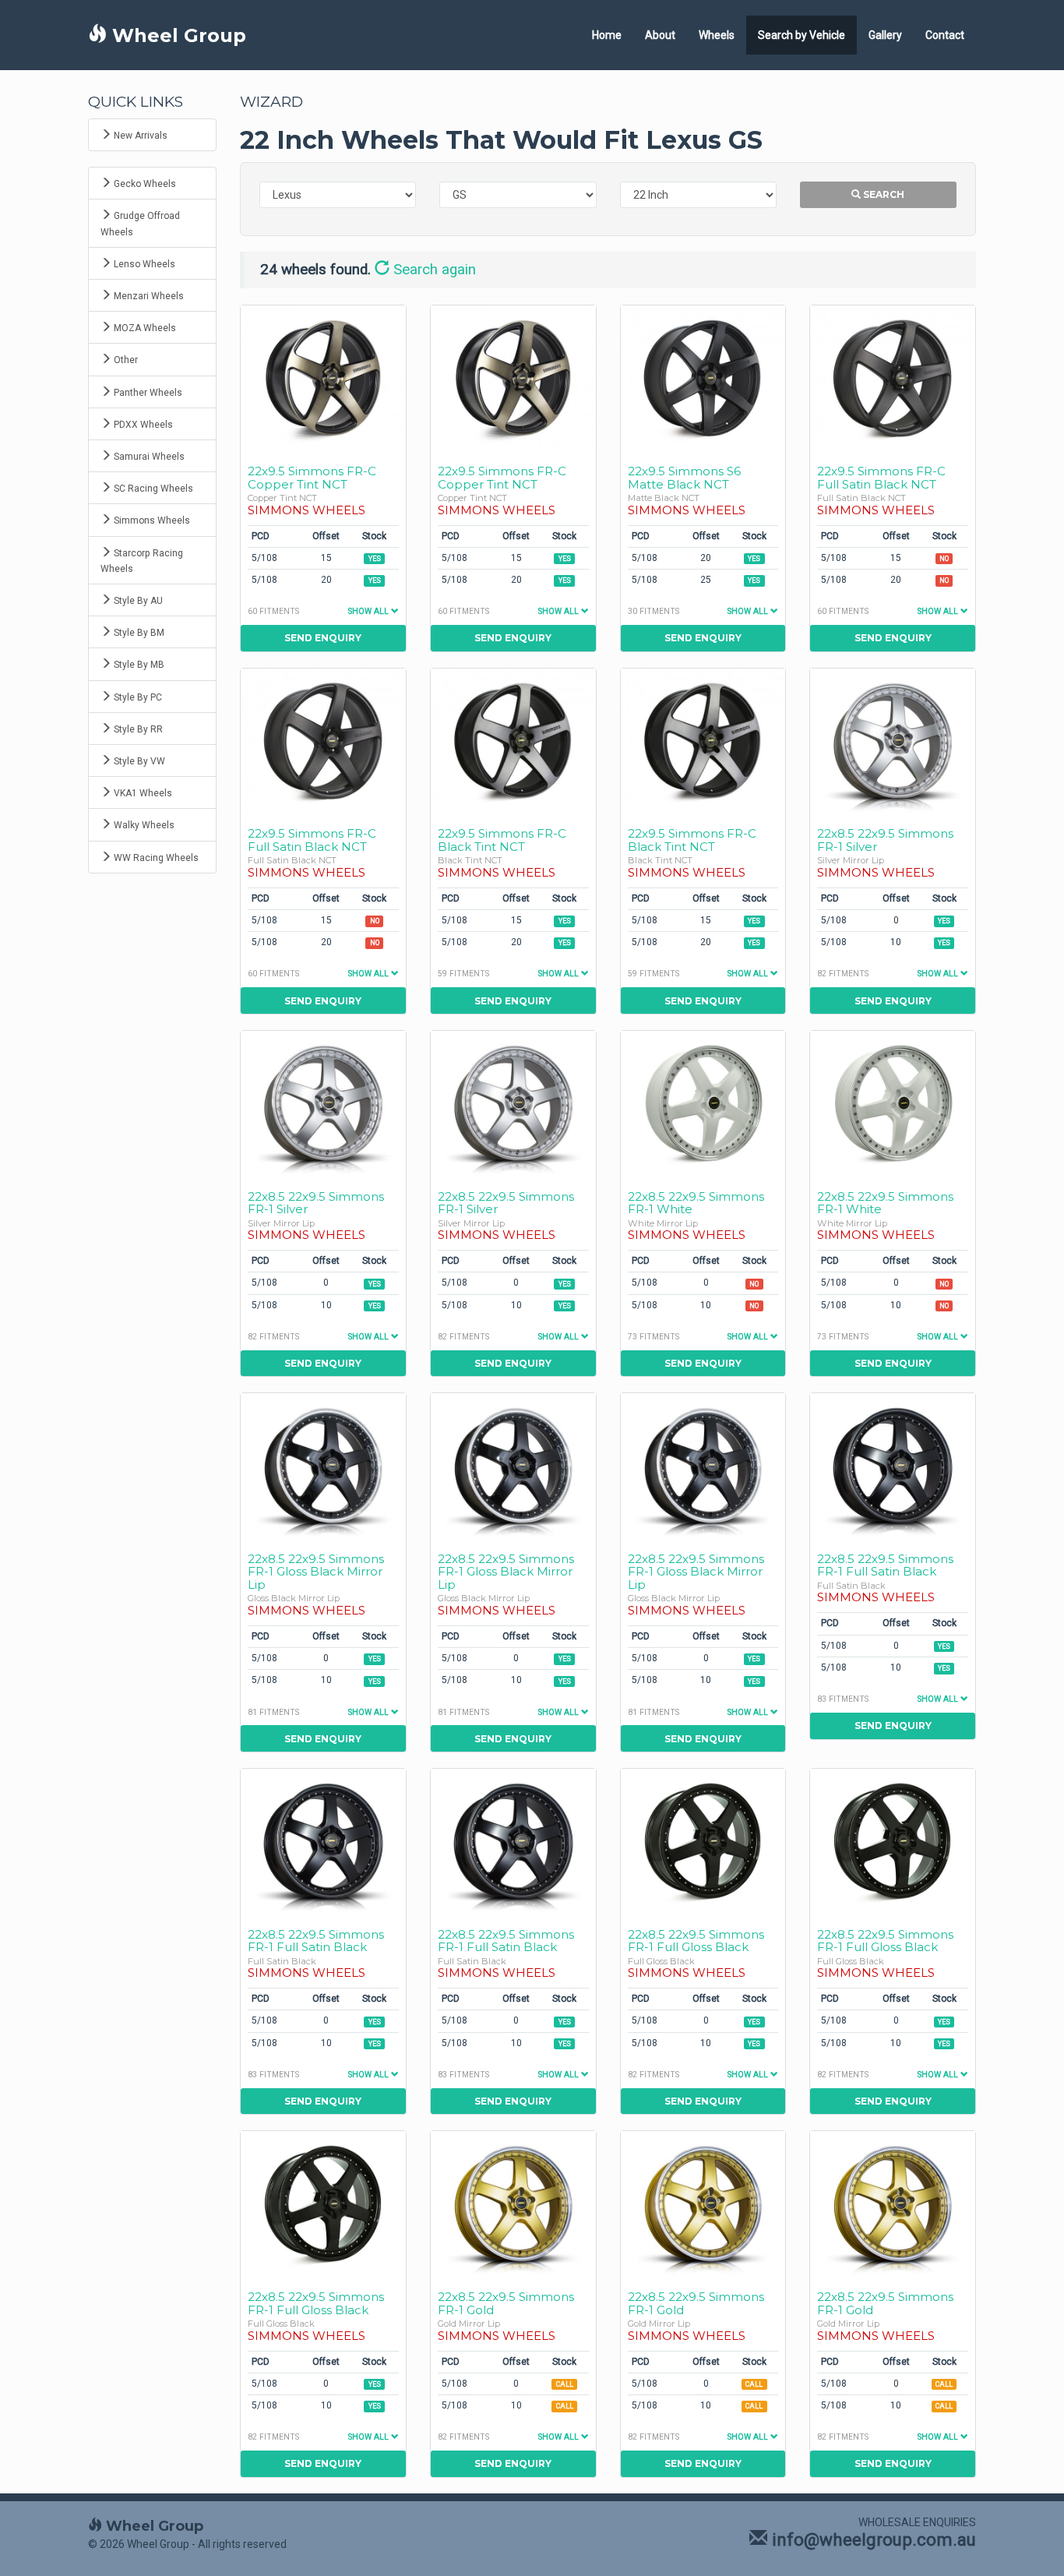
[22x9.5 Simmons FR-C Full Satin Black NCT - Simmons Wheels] (893, 378)
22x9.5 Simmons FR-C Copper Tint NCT (312, 478)
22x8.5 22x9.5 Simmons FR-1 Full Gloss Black (696, 1941)
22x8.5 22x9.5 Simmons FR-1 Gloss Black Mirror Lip (316, 1572)
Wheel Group (176, 35)
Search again (433, 270)
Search (883, 194)
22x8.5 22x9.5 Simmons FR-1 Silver (885, 840)
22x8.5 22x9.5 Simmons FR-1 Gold (506, 2303)
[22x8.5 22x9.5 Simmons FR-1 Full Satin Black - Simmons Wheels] (893, 1465)
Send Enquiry (323, 638)
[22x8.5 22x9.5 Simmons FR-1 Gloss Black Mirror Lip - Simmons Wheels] (323, 1465)
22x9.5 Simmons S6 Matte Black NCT (684, 478)
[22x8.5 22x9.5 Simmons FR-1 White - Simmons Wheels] (703, 1103)
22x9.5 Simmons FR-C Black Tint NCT (502, 840)
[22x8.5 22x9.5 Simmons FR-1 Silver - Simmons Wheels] (893, 741)
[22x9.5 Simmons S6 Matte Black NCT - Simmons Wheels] (703, 378)
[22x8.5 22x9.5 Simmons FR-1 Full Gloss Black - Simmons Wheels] (703, 1841)
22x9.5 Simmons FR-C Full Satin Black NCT (881, 478)
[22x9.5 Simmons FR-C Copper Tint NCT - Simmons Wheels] (323, 378)
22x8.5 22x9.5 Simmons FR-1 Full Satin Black (885, 1565)
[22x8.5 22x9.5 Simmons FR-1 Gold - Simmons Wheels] (513, 2203)
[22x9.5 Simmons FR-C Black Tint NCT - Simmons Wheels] (513, 741)
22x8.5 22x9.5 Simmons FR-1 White (696, 1203)
